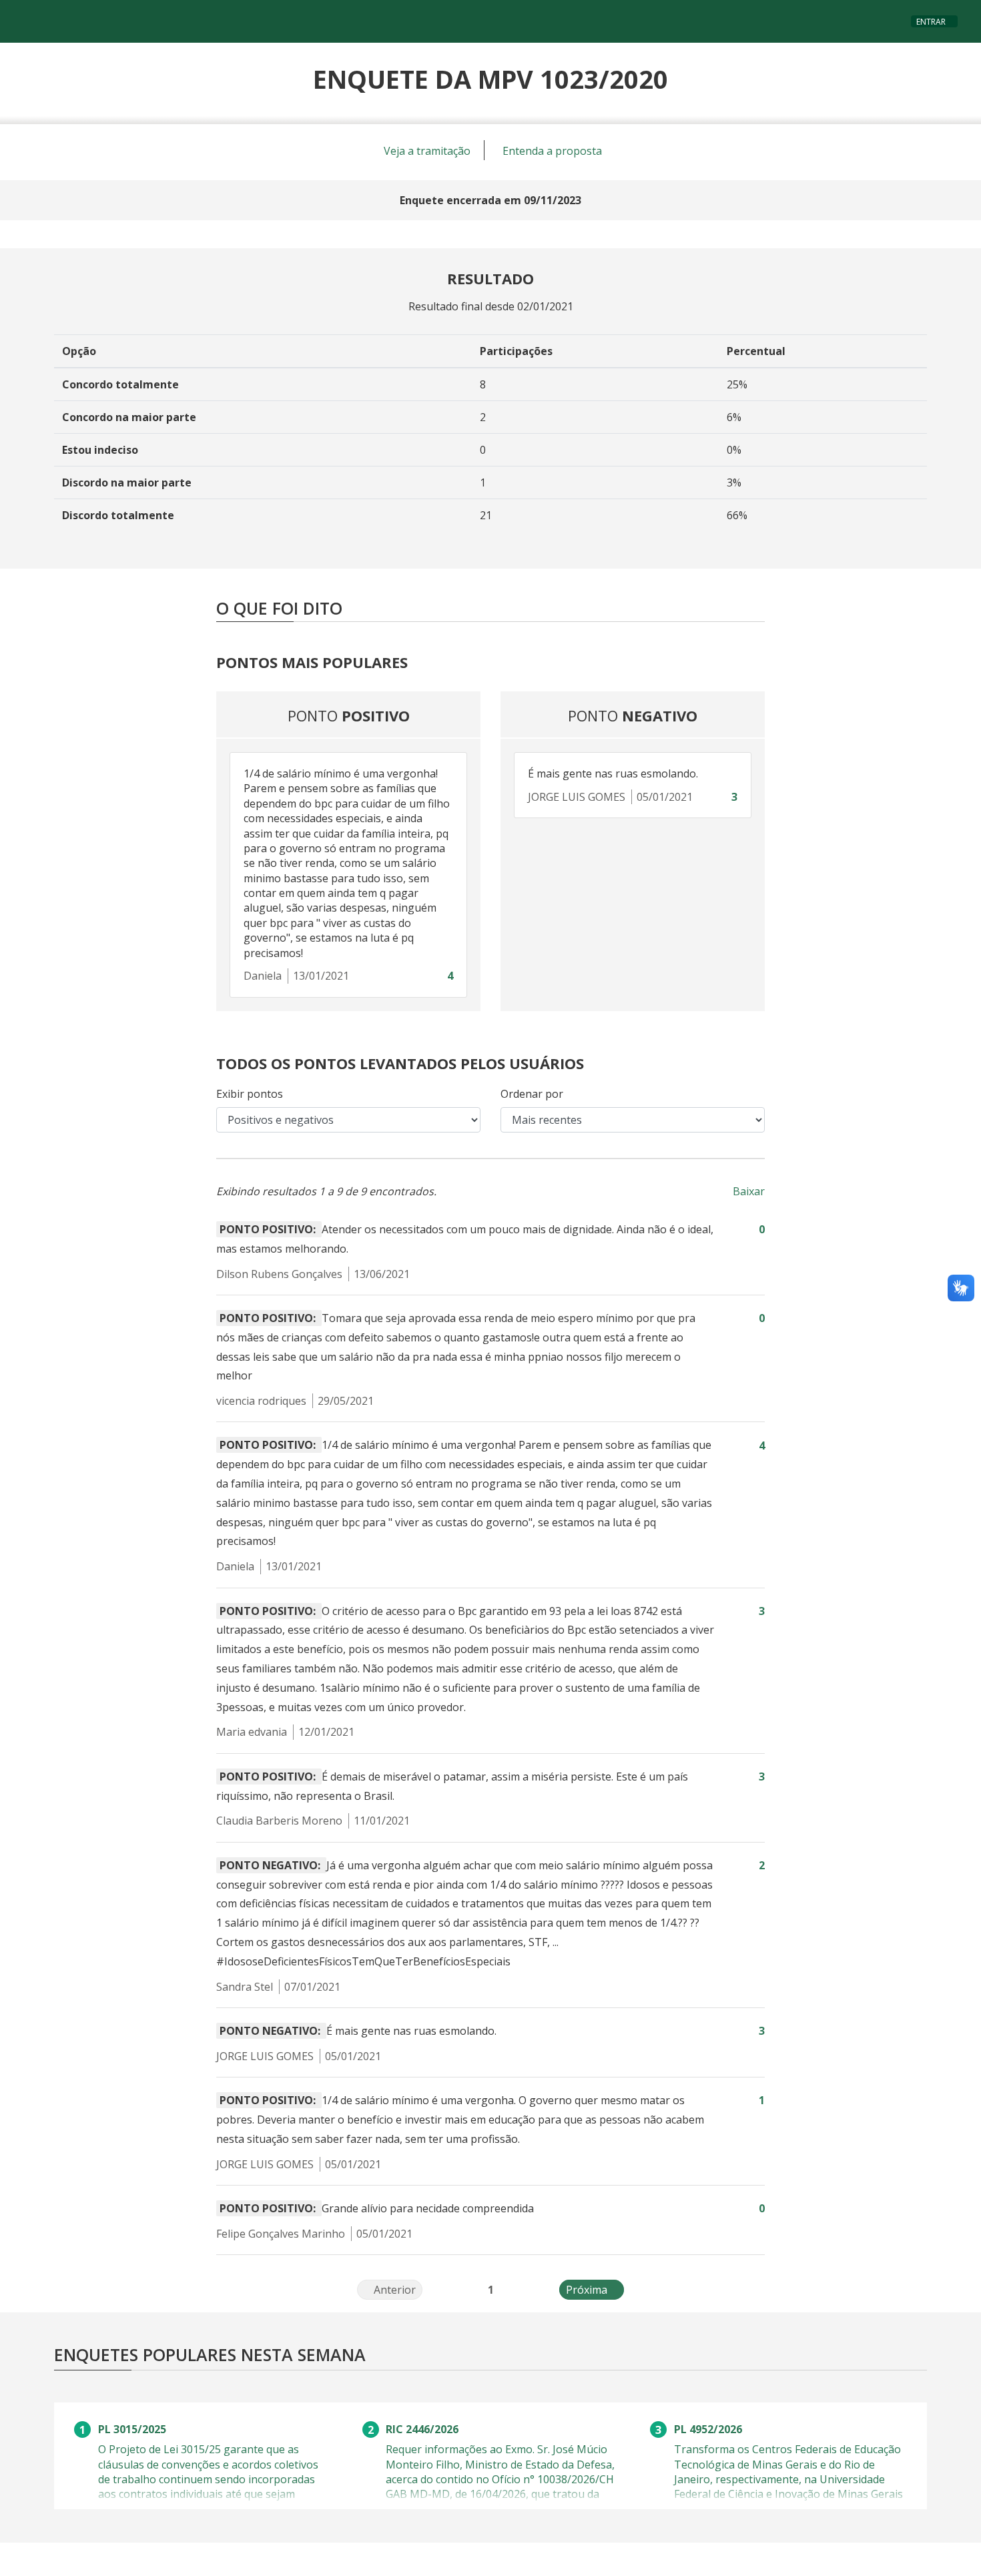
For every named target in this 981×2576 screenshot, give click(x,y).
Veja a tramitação (427, 151)
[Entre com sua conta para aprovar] (436, 976)
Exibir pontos (250, 1094)
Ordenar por (532, 1094)
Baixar (749, 1191)
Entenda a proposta (552, 151)
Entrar (931, 22)
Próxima (595, 2290)
